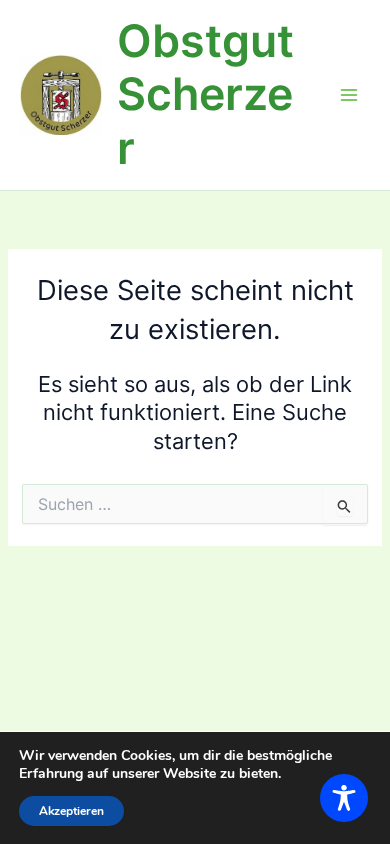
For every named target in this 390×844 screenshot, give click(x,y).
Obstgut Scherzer (205, 94)
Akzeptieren (71, 811)
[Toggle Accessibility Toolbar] (344, 798)
